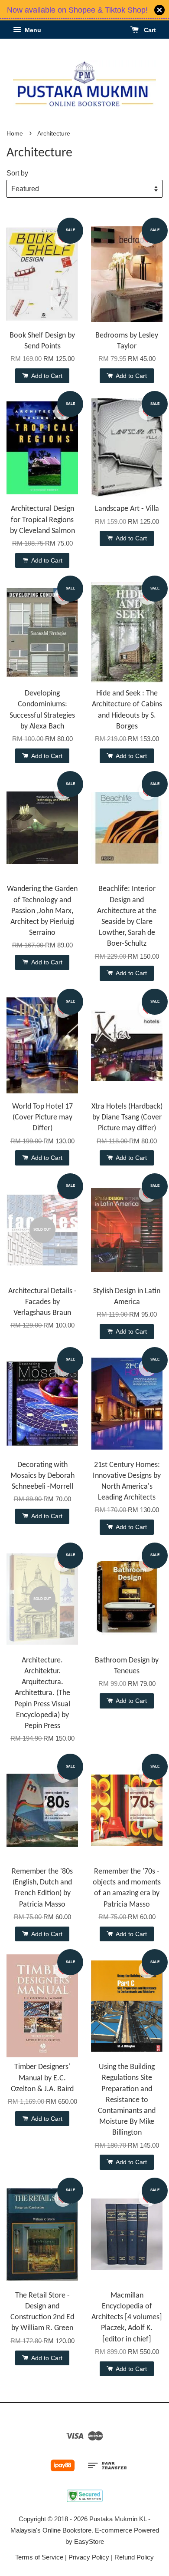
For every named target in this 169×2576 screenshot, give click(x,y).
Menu (32, 30)
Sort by (17, 173)
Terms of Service (39, 2557)
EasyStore (89, 2541)
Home (15, 134)
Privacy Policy (89, 2557)
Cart (149, 30)
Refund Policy (134, 2557)
